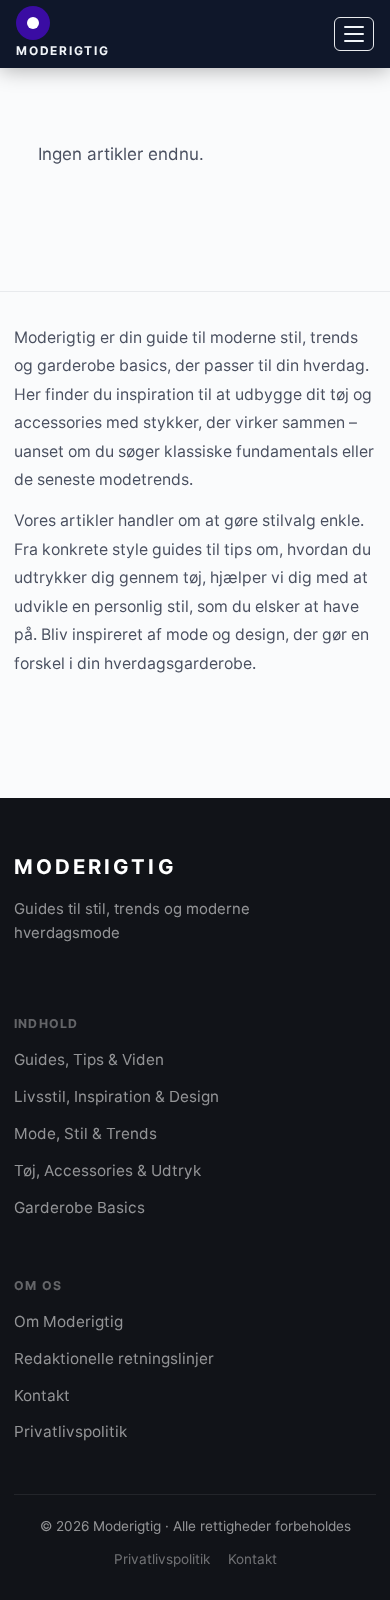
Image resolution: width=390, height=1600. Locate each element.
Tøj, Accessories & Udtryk (107, 1170)
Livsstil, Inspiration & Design (116, 1096)
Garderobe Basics (79, 1207)
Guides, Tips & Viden (89, 1059)
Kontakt (42, 1395)
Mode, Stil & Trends (85, 1133)
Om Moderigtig (68, 1321)
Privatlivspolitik (70, 1431)
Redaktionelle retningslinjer (114, 1358)
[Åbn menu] (354, 34)
